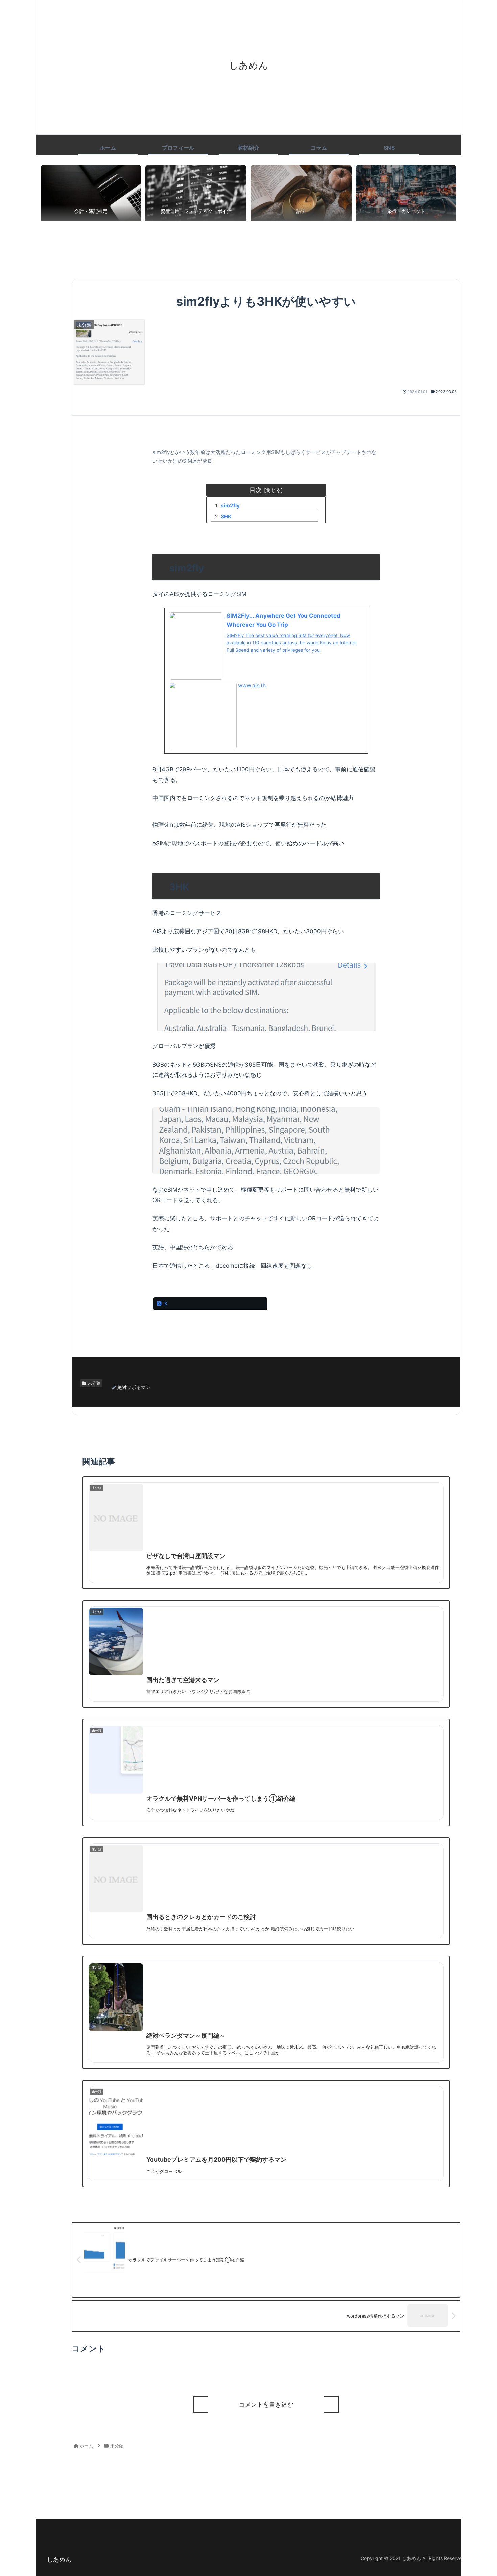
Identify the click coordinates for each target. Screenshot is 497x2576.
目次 (256, 490)
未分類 (94, 1383)
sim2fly (230, 506)
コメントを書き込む (266, 2405)
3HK (226, 516)
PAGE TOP (479, 2493)
